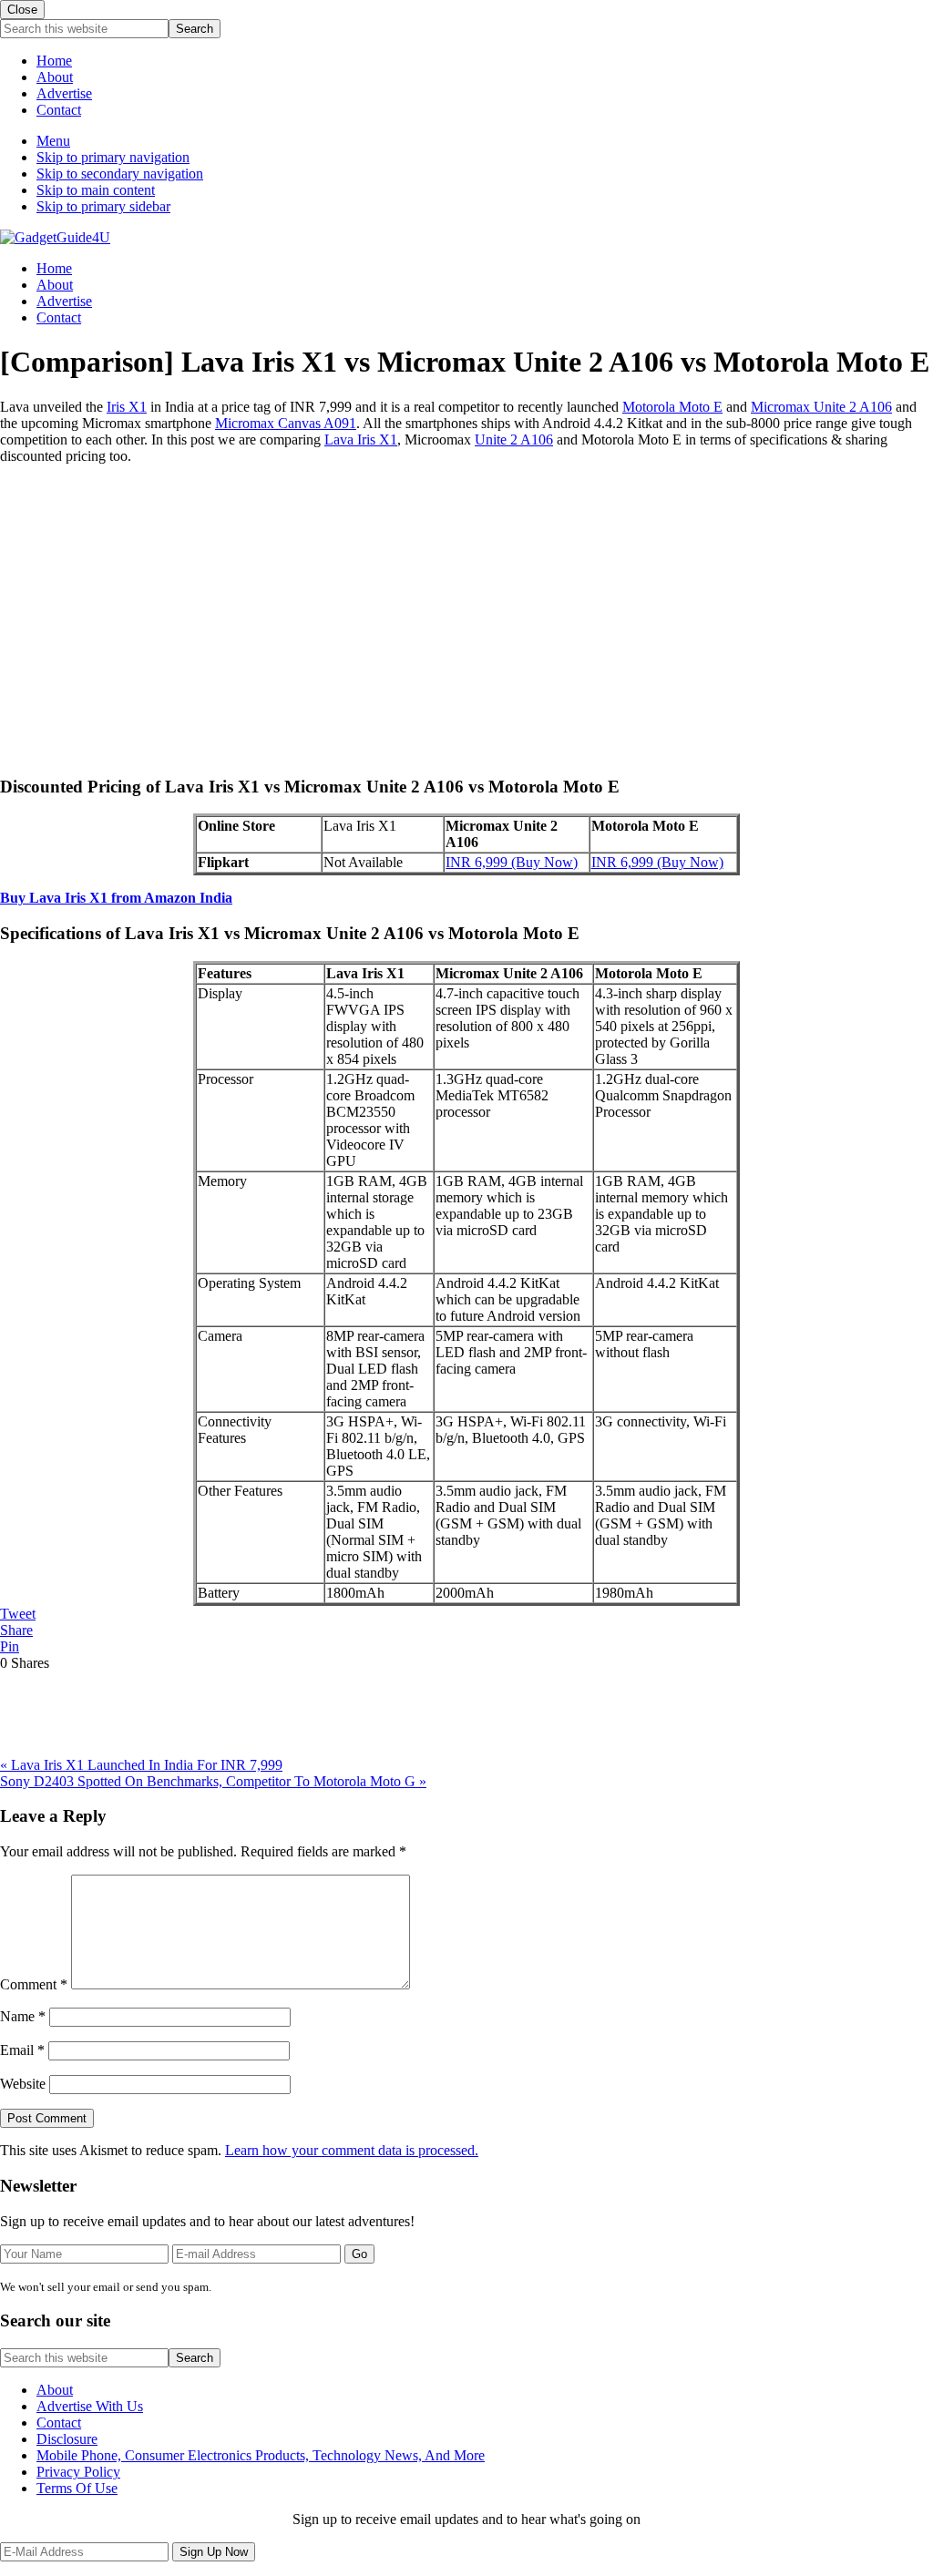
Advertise (64, 93)
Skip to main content (96, 190)
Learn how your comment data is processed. (352, 2150)
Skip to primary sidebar (103, 206)
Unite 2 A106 (514, 440)
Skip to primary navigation (113, 157)
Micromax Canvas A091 (286, 423)
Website (23, 2084)
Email (22, 2050)
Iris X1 (127, 407)
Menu (53, 141)
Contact (59, 110)
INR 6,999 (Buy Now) (512, 862)
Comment (34, 1984)
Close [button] (22, 10)
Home (54, 61)
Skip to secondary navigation (120, 174)
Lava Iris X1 (361, 440)
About (55, 77)
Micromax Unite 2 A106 (821, 407)
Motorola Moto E (672, 407)
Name (23, 2016)
